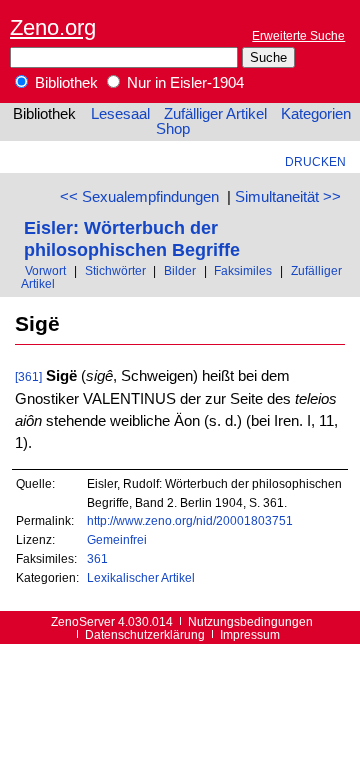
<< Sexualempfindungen (139, 197)
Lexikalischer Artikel (141, 577)
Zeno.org (53, 27)
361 (97, 558)
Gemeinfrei (117, 539)
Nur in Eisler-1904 (183, 83)
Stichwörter (115, 270)
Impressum (250, 634)
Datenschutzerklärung (145, 634)
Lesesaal (120, 114)
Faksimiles (243, 270)
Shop (173, 129)
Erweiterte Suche (298, 35)
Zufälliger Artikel (215, 114)
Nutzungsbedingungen (250, 621)
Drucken (315, 161)
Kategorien (316, 114)
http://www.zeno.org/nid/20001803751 (190, 520)
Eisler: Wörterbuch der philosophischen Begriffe (132, 238)
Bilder (180, 270)
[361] (28, 376)
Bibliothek (64, 83)
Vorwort (45, 270)
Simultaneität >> (288, 197)
